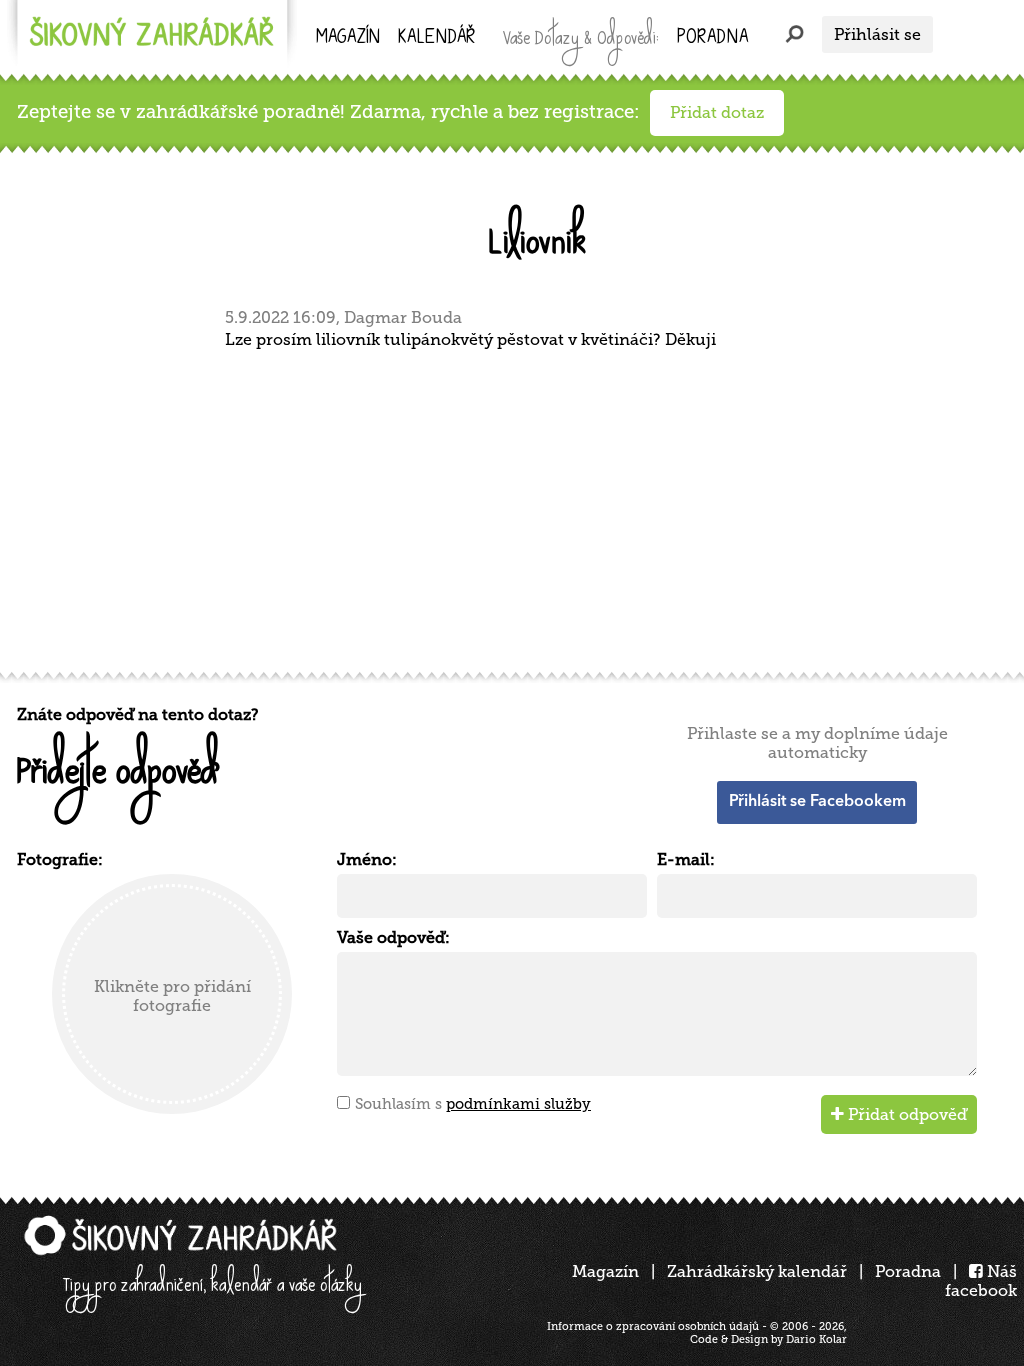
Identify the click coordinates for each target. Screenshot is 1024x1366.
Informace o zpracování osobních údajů (653, 1326)
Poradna (712, 38)
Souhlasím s (473, 1104)
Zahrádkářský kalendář (757, 1271)
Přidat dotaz (717, 112)
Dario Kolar (816, 1339)
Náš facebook (981, 1281)
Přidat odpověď (905, 1114)
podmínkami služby (518, 1104)
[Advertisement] (517, 508)
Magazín (348, 38)
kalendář (436, 38)
